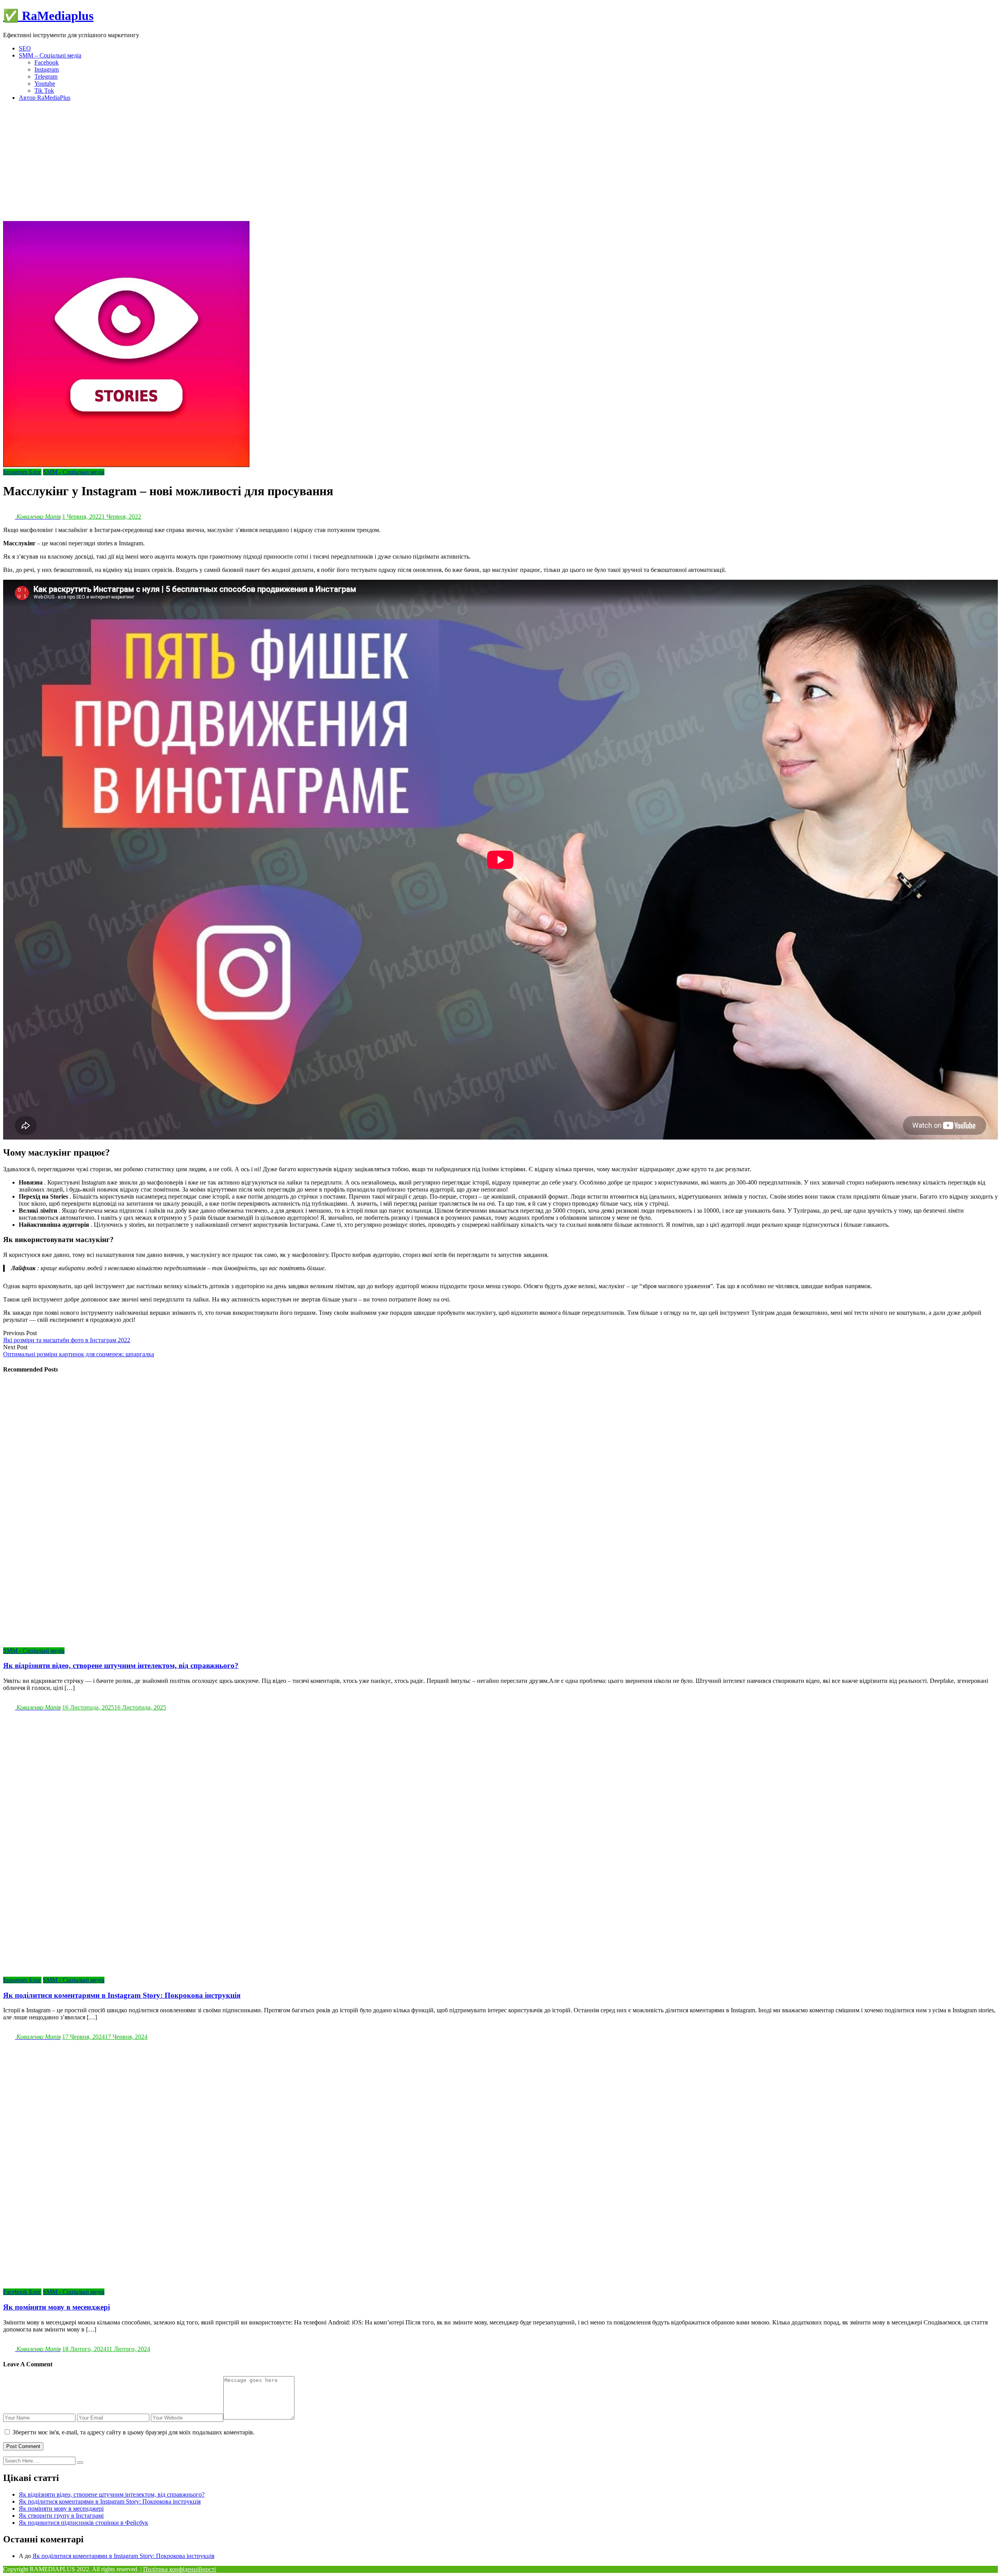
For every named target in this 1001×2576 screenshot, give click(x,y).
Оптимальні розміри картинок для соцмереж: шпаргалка (79, 1354)
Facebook (47, 62)
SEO (25, 48)
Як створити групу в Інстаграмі (61, 2516)
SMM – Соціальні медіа (50, 55)
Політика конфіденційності (179, 2569)
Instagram (47, 69)
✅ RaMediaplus (48, 16)
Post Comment (23, 2446)
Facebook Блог (22, 2292)
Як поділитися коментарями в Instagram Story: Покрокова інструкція (110, 2501)
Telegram (46, 76)
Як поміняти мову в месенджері (61, 2509)
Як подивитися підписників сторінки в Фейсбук (83, 2523)
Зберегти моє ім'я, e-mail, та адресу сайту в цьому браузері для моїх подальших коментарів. (134, 2432)
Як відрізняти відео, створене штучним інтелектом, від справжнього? (112, 2494)
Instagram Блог (22, 472)
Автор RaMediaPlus (45, 98)
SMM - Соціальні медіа (74, 472)
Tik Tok (44, 91)
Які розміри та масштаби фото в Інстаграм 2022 (67, 1340)
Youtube (45, 84)
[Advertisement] (500, 162)
